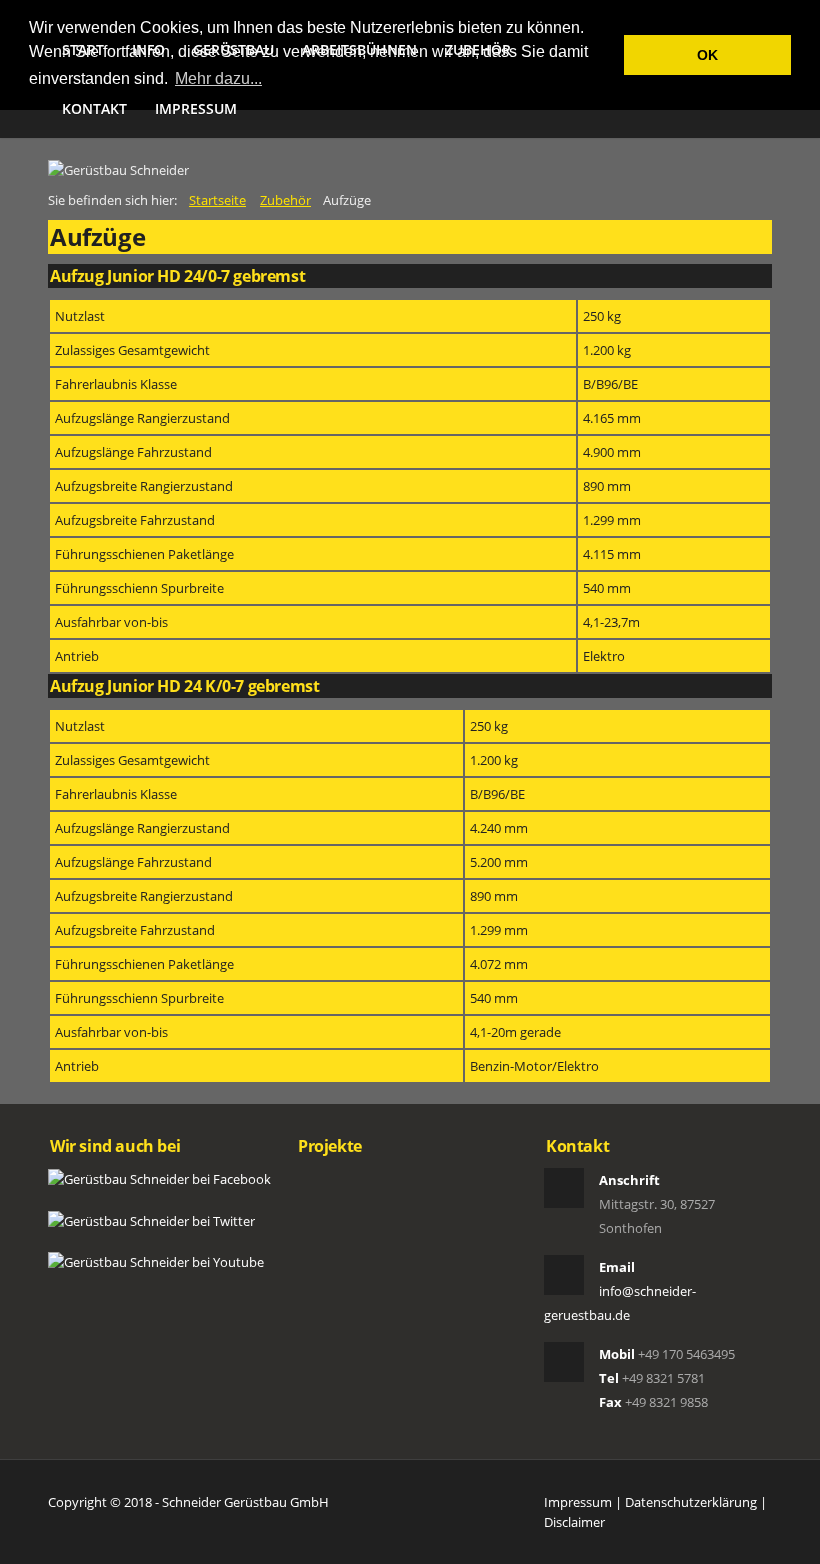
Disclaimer (574, 1522)
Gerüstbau (233, 49)
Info (148, 49)
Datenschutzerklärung (691, 1502)
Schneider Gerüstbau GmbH (245, 1502)
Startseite (217, 200)
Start (83, 49)
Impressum (196, 108)
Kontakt (94, 108)
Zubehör (478, 49)
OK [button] (707, 55)
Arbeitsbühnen (359, 49)
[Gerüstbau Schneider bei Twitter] (151, 1219)
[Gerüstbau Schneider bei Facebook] (159, 1178)
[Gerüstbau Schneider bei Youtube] (156, 1261)
